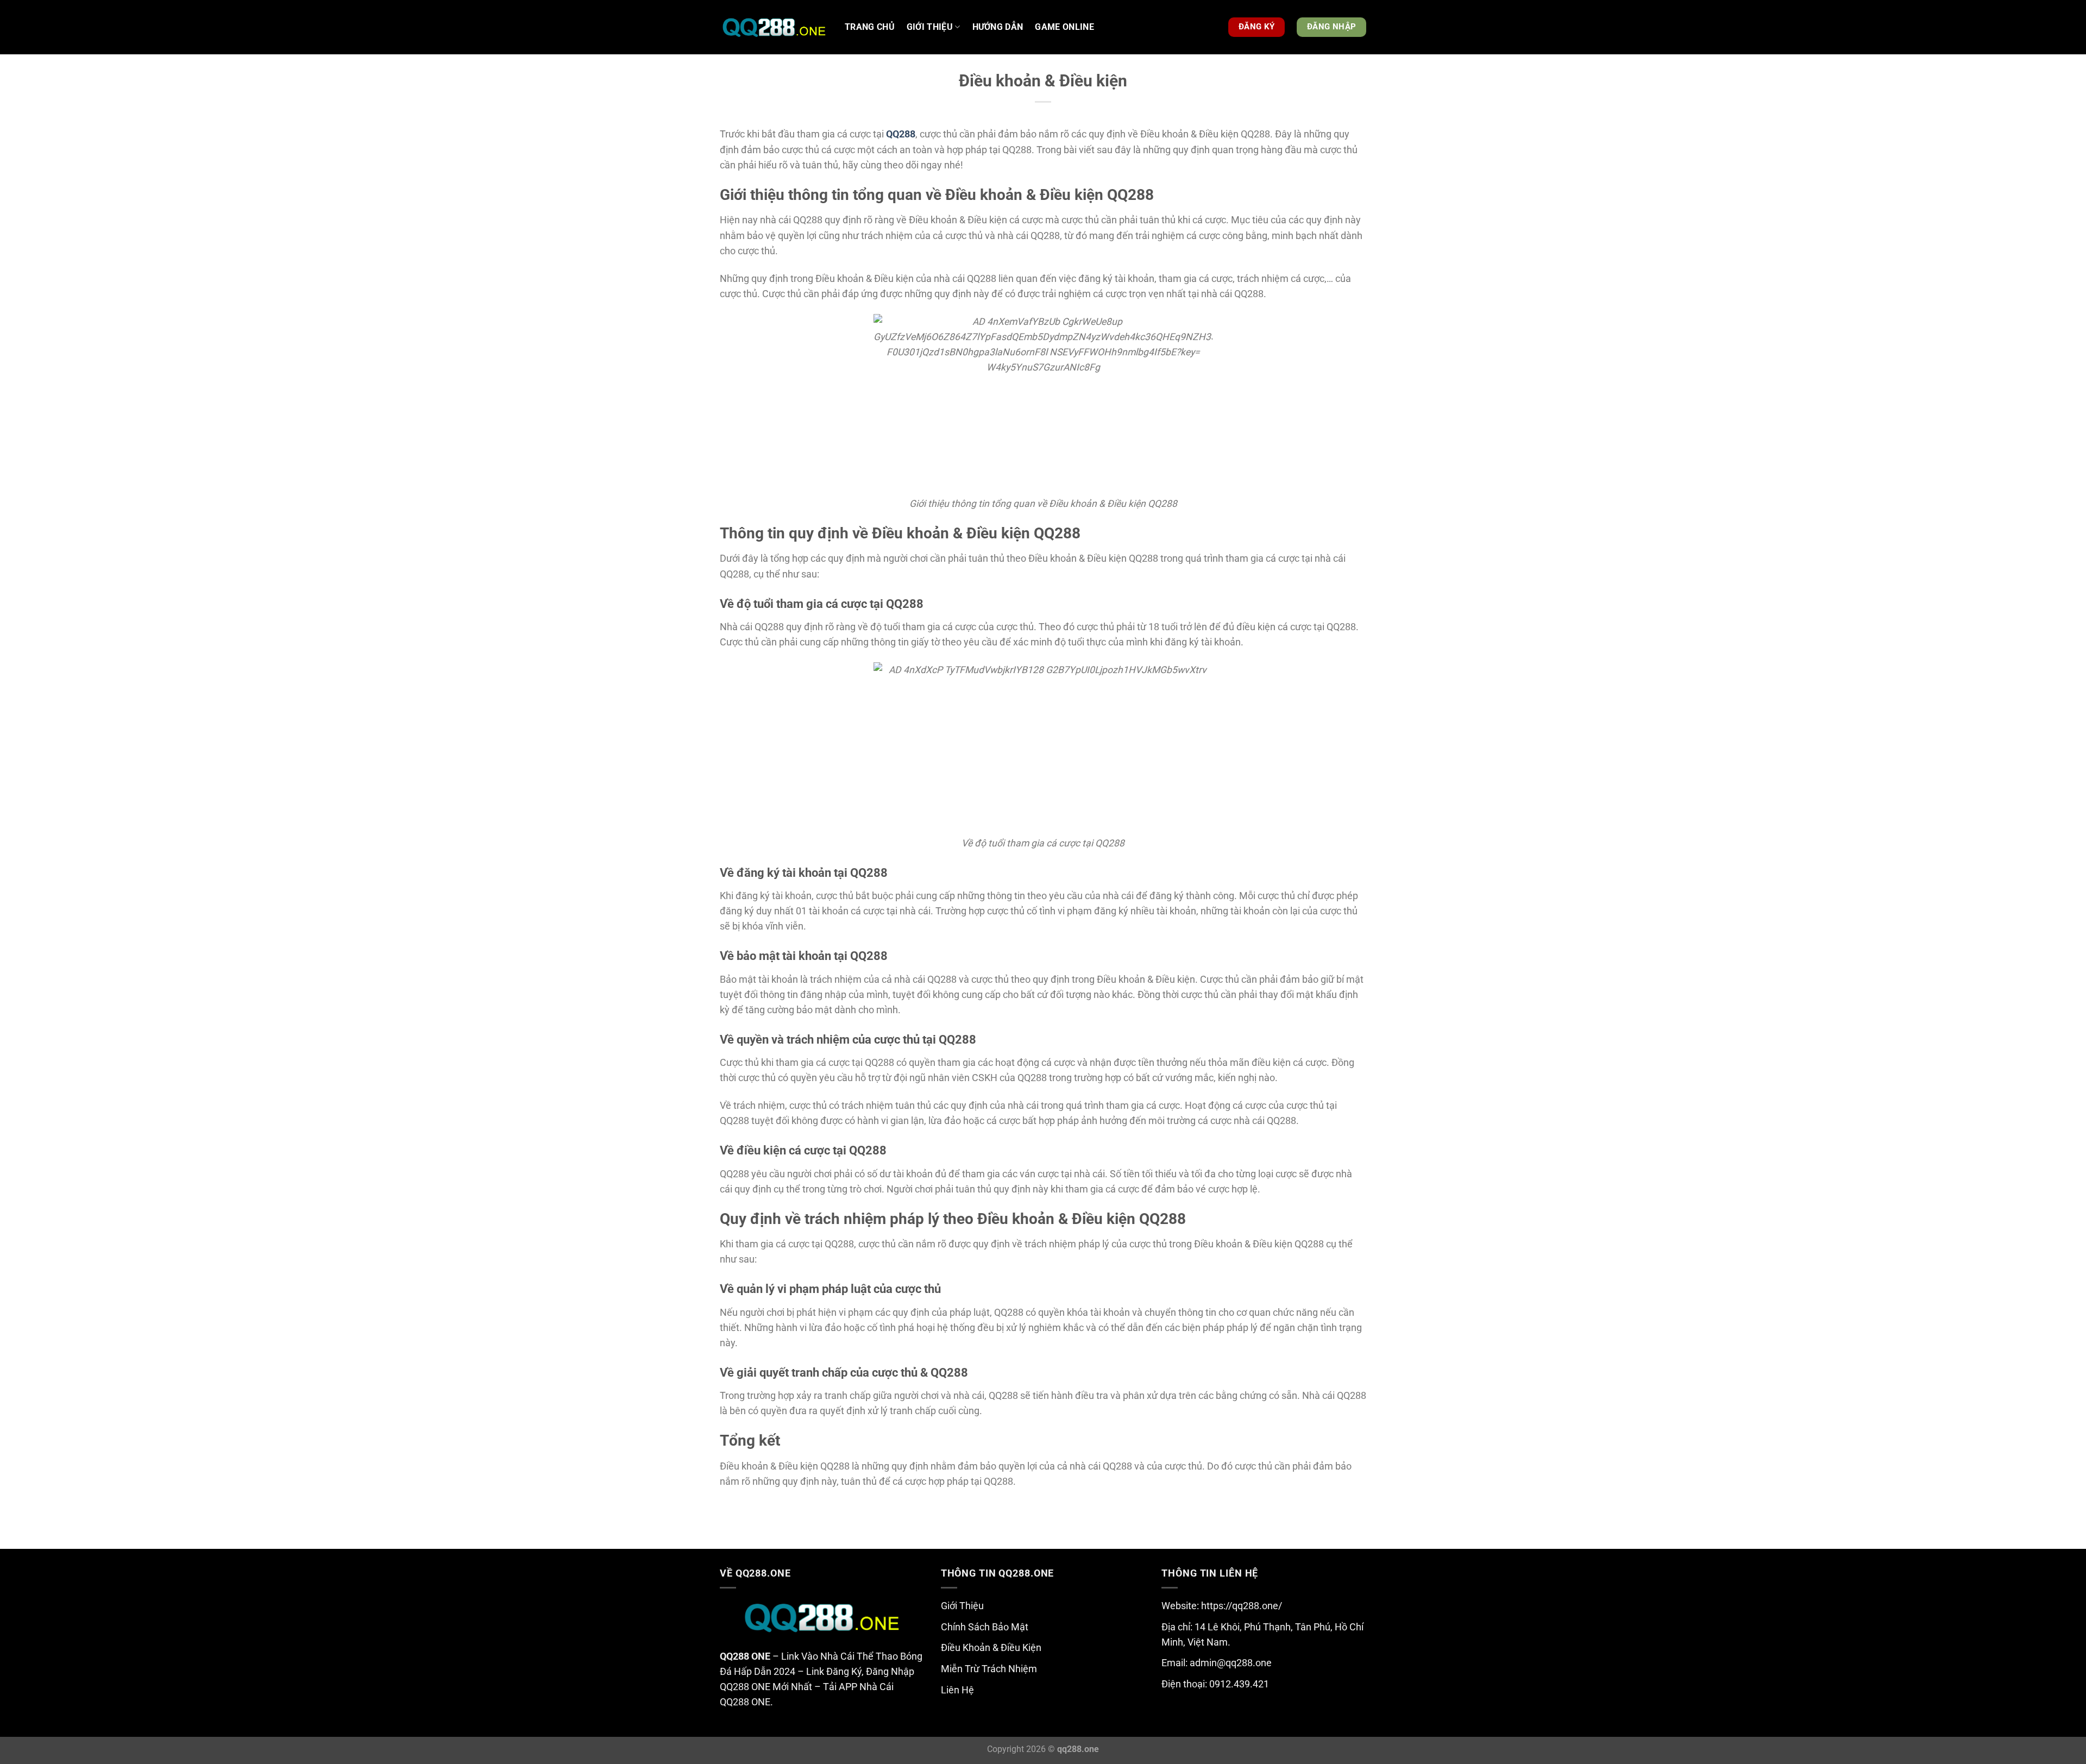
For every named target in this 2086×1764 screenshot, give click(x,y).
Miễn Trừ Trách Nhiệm (989, 1669)
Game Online (1064, 27)
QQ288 (901, 134)
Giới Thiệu (962, 1606)
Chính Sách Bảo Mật (985, 1627)
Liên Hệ (957, 1690)
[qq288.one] (774, 27)
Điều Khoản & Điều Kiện (991, 1648)
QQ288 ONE (745, 1656)
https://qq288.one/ (1242, 1606)
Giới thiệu (930, 27)
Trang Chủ (870, 27)
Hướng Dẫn (998, 27)
